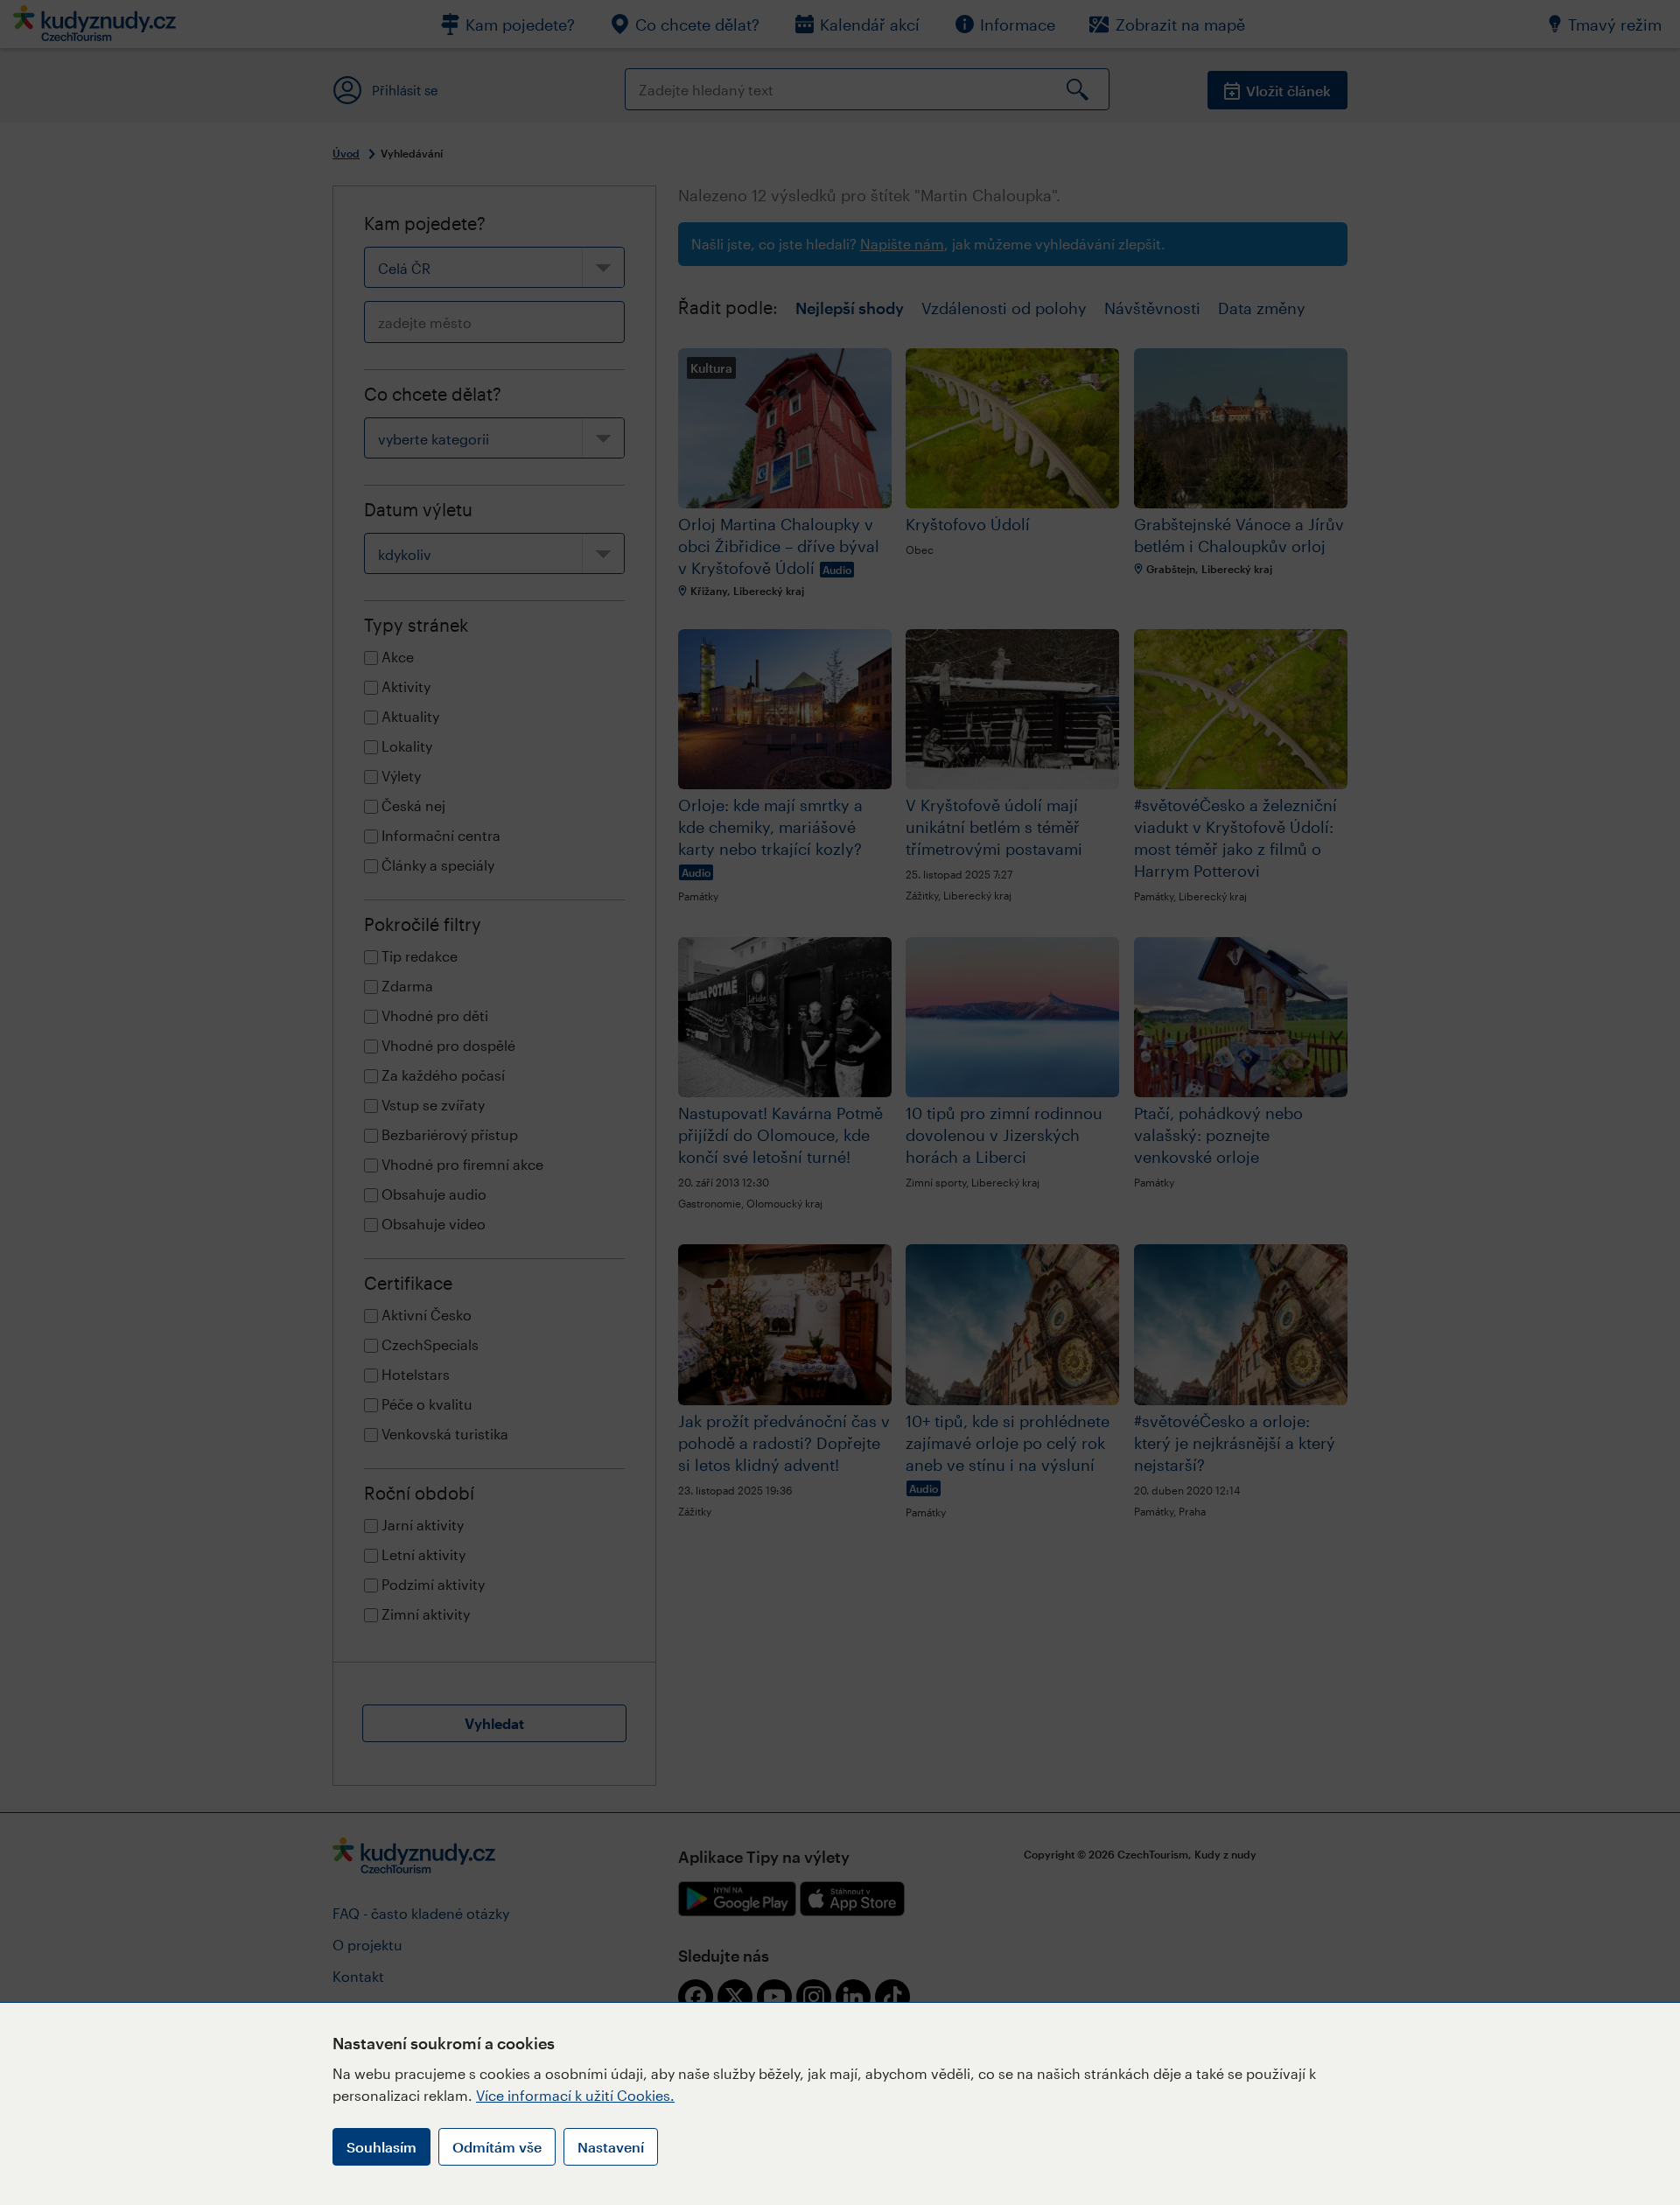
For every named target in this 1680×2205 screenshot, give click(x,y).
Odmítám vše (497, 2147)
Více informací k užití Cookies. (575, 2095)
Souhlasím (381, 2147)
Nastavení (611, 2147)
